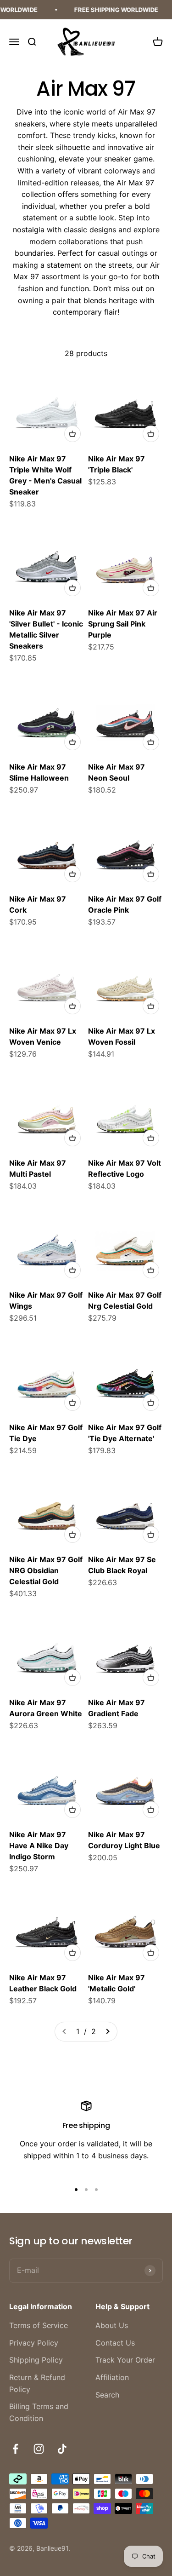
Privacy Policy (34, 2343)
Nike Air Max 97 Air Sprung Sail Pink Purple (123, 624)
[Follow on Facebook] (15, 2449)
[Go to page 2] (107, 2032)
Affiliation (112, 2377)
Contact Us (115, 2343)
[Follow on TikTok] (62, 2449)
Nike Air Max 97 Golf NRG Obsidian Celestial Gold (46, 1570)
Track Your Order (125, 2360)
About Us (112, 2325)
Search (107, 2395)
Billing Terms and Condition (39, 2412)
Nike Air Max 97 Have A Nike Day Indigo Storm (39, 1846)
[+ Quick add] (72, 434)
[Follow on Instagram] (39, 2449)
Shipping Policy (36, 2360)
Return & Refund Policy (37, 2383)
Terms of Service (39, 2325)
